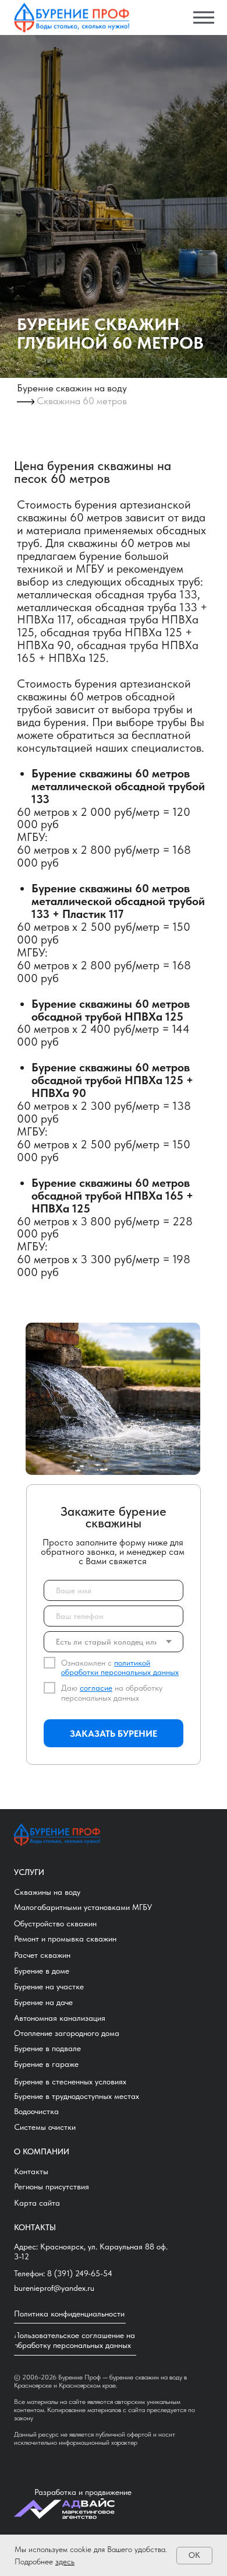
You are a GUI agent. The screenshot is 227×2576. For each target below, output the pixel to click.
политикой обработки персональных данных (120, 1668)
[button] (57, 2187)
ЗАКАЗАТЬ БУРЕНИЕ (114, 1734)
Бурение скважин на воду (72, 388)
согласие (96, 1688)
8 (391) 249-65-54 (80, 2273)
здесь (65, 2561)
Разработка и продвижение (83, 2492)
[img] (72, 18)
